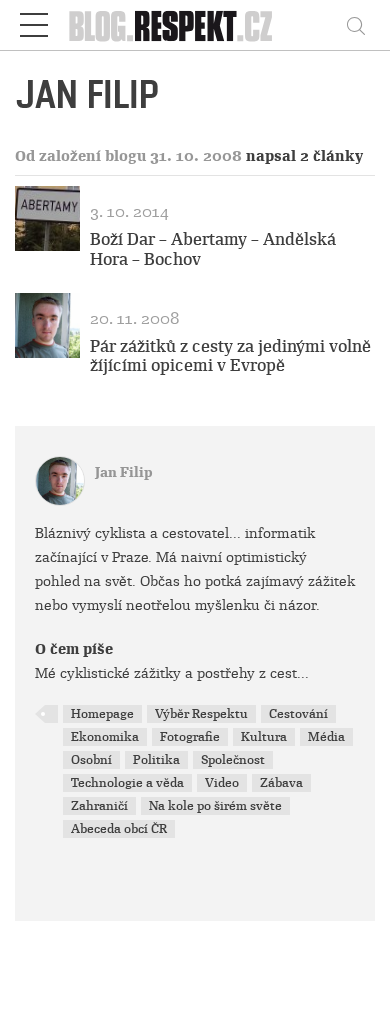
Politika (156, 760)
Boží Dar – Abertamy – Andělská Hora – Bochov (213, 249)
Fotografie (190, 737)
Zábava (281, 783)
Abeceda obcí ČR (119, 829)
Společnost (233, 760)
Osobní (91, 760)
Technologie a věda (127, 783)
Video (222, 783)
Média (326, 737)
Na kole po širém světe (215, 806)
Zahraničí (99, 806)
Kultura (264, 737)
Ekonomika (105, 737)
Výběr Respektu (201, 714)
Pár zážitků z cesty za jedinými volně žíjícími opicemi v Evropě (230, 356)
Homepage (102, 714)
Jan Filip (124, 472)
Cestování (298, 714)
